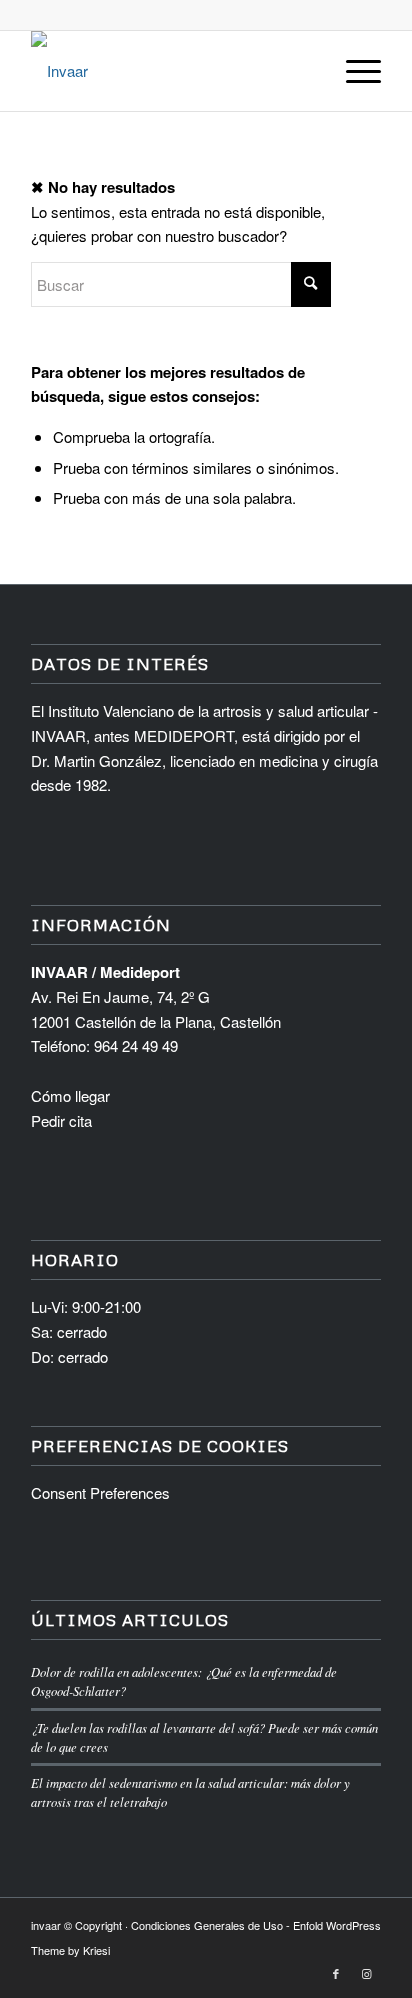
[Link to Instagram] (366, 1973)
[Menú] (353, 71)
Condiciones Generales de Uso (207, 1925)
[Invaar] (171, 71)
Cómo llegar (70, 1095)
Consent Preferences (100, 1492)
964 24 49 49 (136, 1045)
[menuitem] (353, 71)
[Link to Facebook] (336, 1973)
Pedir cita (61, 1120)
